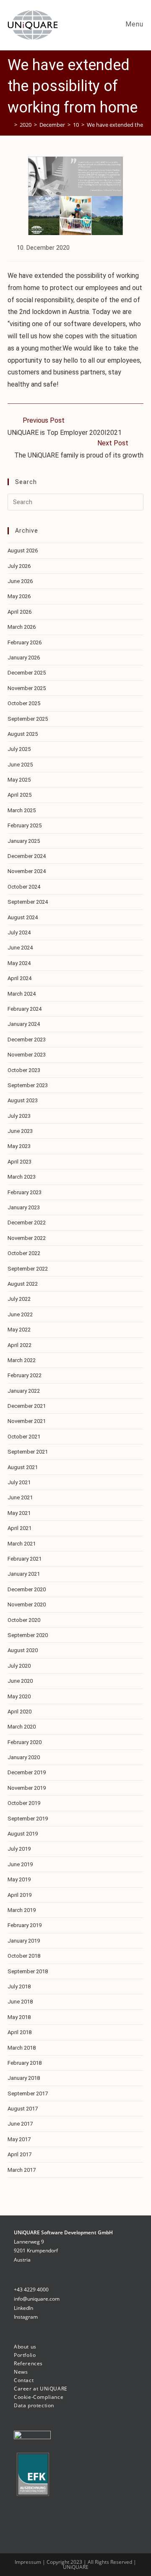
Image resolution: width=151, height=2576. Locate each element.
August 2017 (23, 2109)
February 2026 (25, 642)
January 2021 (24, 1574)
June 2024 (20, 948)
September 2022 (28, 1269)
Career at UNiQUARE (41, 2389)
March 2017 (22, 2170)
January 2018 (24, 2078)
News (21, 2372)
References (28, 2363)
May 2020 (19, 1696)
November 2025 (27, 688)
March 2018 (22, 2048)
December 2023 (27, 1040)
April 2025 (20, 795)
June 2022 (20, 1314)
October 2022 (24, 1253)
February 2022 (25, 1375)
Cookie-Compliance (39, 2397)
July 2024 (19, 932)
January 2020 (24, 1757)
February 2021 (25, 1559)
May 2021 (19, 1513)
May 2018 (19, 2017)
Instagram (26, 2317)
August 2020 (23, 1650)
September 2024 (28, 902)
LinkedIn (23, 2308)
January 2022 (24, 1391)
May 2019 (19, 1879)
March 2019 (22, 1910)
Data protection (34, 2405)
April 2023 (20, 1162)
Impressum (29, 2562)
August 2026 (23, 551)
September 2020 (28, 1635)
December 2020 (27, 1589)
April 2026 (20, 612)
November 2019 (27, 1788)
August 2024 (23, 917)
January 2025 (24, 841)
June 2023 (20, 1131)
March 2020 (22, 1727)
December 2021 (27, 1406)
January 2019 (24, 1941)
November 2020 (27, 1604)
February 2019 (25, 1925)
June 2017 (20, 2124)
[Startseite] (10, 125)
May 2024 (19, 963)
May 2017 (19, 2139)
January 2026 (24, 658)
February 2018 (25, 2063)
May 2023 (19, 1146)
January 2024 (24, 1024)
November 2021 (27, 1421)
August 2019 (23, 1834)
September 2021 (28, 1452)
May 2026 (19, 596)
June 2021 (20, 1497)
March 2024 (22, 994)
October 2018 (24, 1956)
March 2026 (22, 627)
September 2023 (28, 1085)
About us (25, 2347)
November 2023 (27, 1055)
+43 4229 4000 (31, 2290)
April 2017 (20, 2154)
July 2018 (19, 1986)
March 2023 (22, 1177)
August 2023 (23, 1100)
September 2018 (28, 1971)
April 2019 (20, 1895)
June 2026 (20, 581)
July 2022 (19, 1299)
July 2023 (19, 1116)
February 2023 (25, 1192)
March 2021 (22, 1544)
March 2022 (22, 1360)
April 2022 (20, 1345)
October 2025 (24, 703)
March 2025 (22, 810)
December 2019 (27, 1772)
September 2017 (28, 2093)
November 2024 (27, 871)
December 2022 (27, 1223)
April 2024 (20, 978)
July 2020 (19, 1666)
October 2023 (24, 1070)
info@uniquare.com (37, 2299)
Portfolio (25, 2355)
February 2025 (25, 825)
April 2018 (20, 2032)
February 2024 (25, 1009)
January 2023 (24, 1207)
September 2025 (28, 719)
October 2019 (24, 1803)
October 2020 (24, 1620)
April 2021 (20, 1528)
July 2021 (19, 1482)
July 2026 (19, 566)
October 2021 (24, 1437)
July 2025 (19, 749)
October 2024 (24, 887)
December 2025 (27, 673)
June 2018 (20, 2002)
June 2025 (20, 765)
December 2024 (27, 856)
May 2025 (19, 780)
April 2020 (20, 1712)
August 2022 (23, 1284)
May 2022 (19, 1330)
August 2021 (23, 1467)
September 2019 (28, 1819)
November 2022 (27, 1238)
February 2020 (25, 1742)
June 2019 (20, 1864)
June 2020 (20, 1681)
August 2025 (23, 734)
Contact (24, 2380)
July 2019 (19, 1849)
